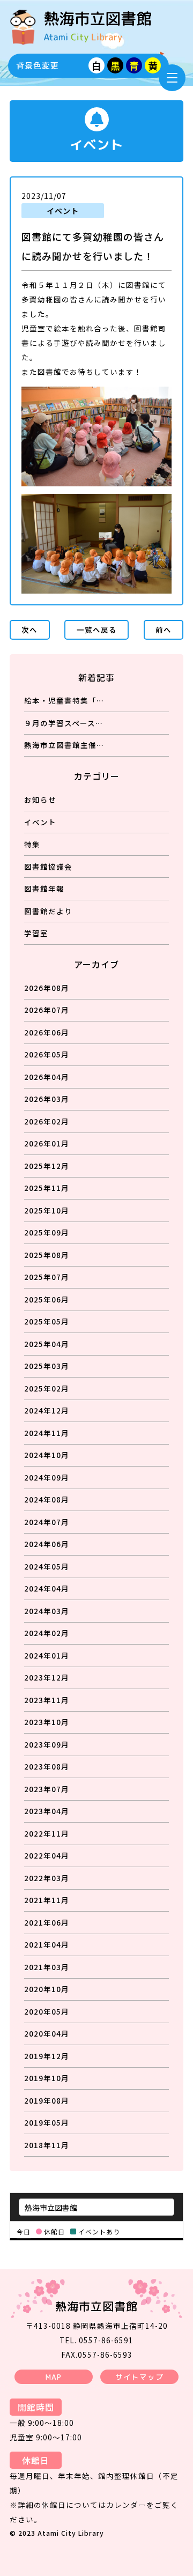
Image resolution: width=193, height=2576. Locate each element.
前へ (164, 630)
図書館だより (48, 911)
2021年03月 (47, 1967)
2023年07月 (47, 1789)
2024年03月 (47, 1611)
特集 (32, 844)
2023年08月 (47, 1766)
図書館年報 (44, 889)
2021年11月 (47, 1900)
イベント (40, 822)
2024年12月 (47, 1410)
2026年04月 (47, 1077)
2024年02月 (47, 1633)
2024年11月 (47, 1433)
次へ (29, 630)
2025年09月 (47, 1232)
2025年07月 (47, 1277)
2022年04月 (47, 1855)
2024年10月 (47, 1455)
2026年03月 (47, 1099)
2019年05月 (47, 2122)
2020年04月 (47, 2033)
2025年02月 (47, 1388)
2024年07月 (47, 1522)
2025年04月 (47, 1344)
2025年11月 (47, 1188)
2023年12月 (47, 1677)
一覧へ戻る (97, 630)
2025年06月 (47, 1299)
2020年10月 (47, 1989)
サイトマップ (139, 2377)
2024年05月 (47, 1566)
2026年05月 (47, 1054)
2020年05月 (47, 2011)
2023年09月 (47, 1744)
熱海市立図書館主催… (64, 745)
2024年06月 (47, 1544)
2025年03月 (47, 1366)
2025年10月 (47, 1210)
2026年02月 (47, 1121)
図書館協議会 (48, 867)
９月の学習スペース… (64, 723)
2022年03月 (47, 1878)
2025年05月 (47, 1321)
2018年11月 (47, 2145)
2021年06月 (47, 1922)
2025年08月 (47, 1255)
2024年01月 (47, 1655)
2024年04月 (47, 1588)
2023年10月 (47, 1722)
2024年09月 (47, 1477)
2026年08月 (47, 988)
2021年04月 (47, 1944)
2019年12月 (47, 2056)
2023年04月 (47, 1811)
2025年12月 (47, 1166)
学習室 (36, 933)
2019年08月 (47, 2100)
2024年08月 (47, 1499)
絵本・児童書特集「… (64, 700)
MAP (54, 2377)
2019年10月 (47, 2078)
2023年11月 (47, 1700)
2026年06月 (47, 1032)
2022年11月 (47, 1833)
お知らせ (40, 800)
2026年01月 (47, 1143)
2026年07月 (47, 1010)
